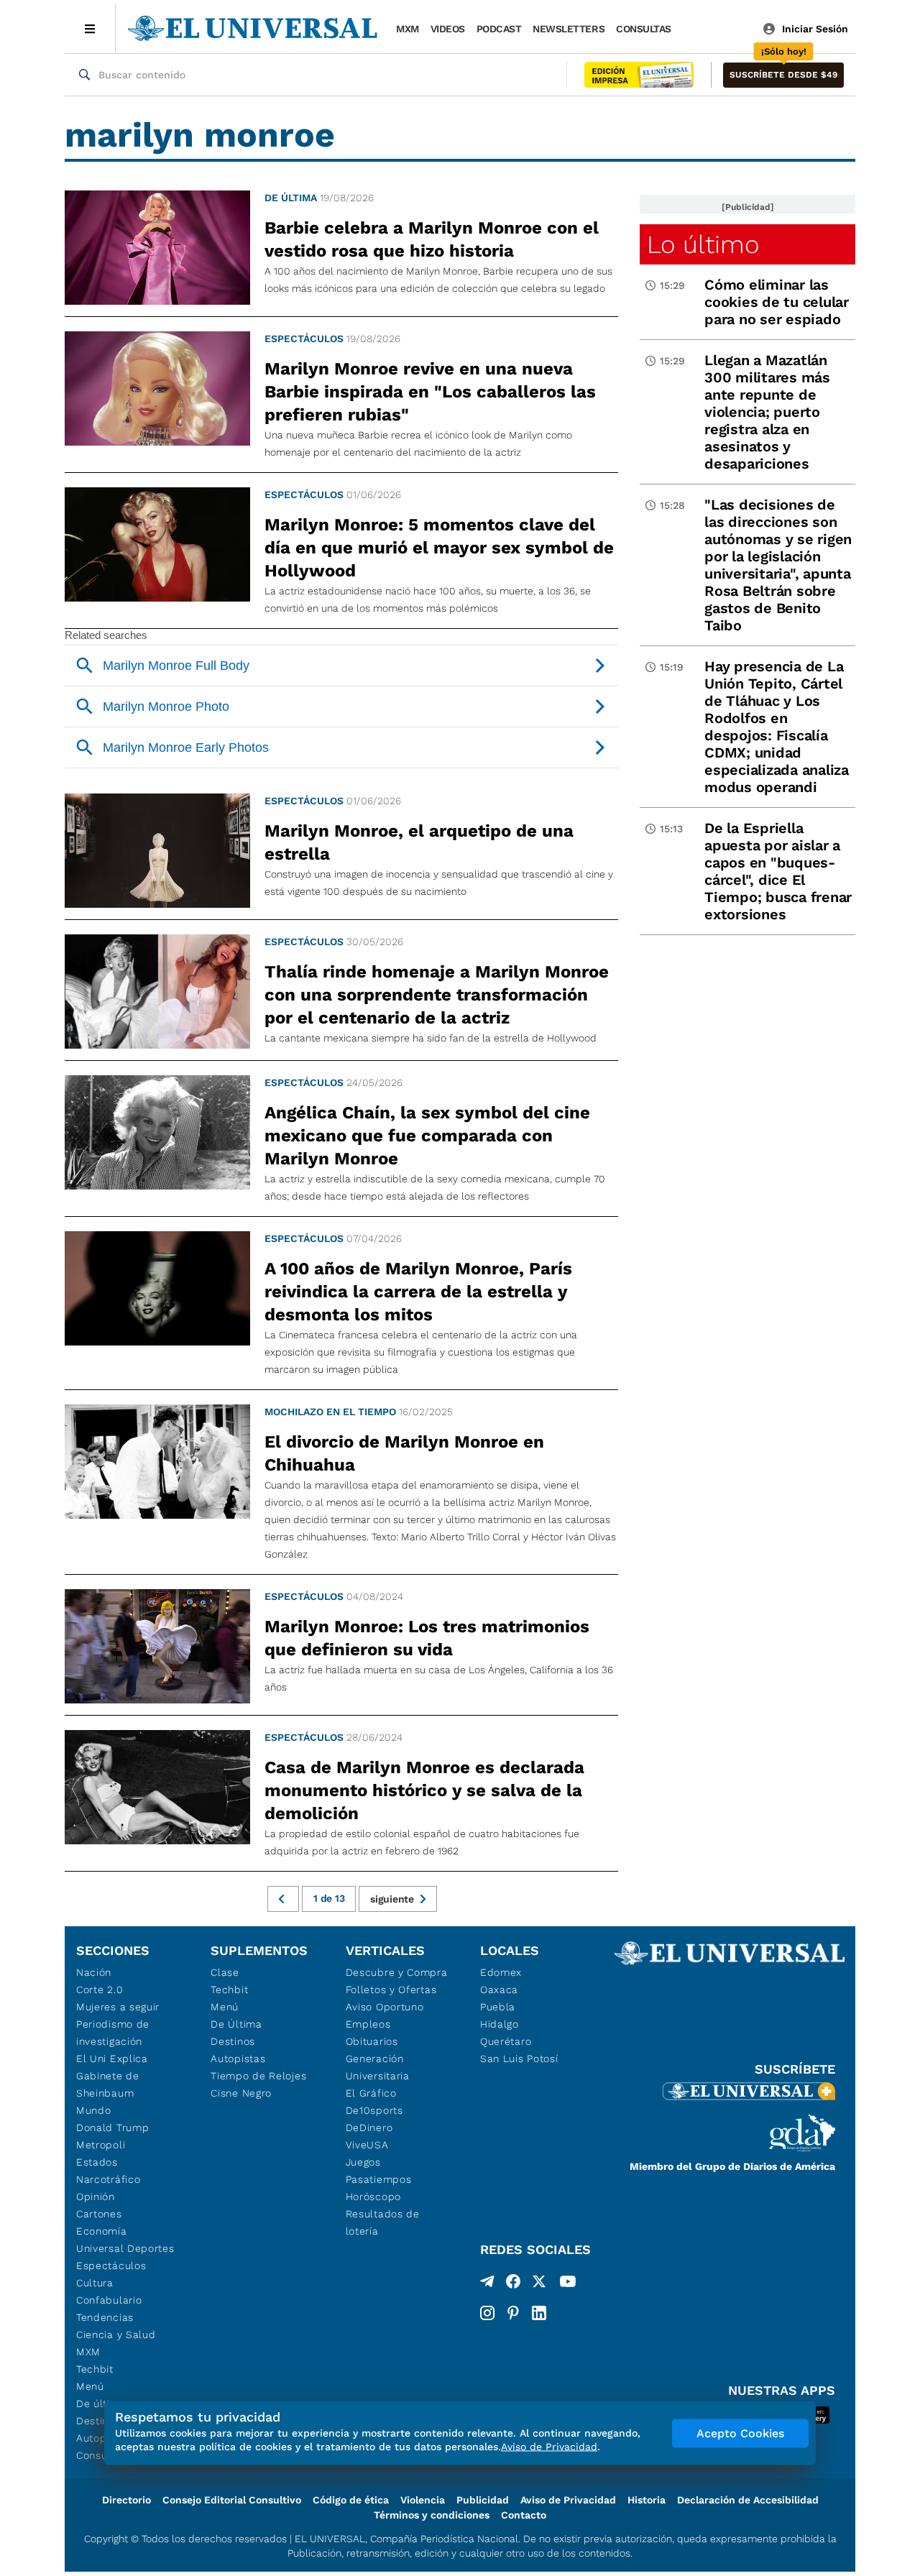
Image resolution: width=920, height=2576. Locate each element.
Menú (90, 2386)
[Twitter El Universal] (539, 2284)
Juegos (363, 2162)
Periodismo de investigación (113, 2033)
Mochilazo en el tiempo (330, 1412)
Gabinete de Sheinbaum (108, 2084)
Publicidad (483, 2500)
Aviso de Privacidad (568, 2500)
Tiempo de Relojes (258, 2076)
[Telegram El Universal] (487, 2284)
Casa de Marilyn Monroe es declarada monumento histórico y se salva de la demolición (424, 1790)
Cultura (95, 2283)
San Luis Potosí (519, 2058)
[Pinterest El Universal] (513, 2313)
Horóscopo (373, 2196)
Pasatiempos (379, 2179)
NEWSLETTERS (569, 29)
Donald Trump (112, 2127)
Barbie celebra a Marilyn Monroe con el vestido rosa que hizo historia (432, 239)
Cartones (99, 2214)
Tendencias (105, 2317)
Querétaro (506, 2041)
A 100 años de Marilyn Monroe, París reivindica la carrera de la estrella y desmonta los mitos (418, 1292)
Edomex (501, 1972)
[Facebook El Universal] (513, 2284)
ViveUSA (367, 2145)
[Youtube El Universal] (568, 2284)
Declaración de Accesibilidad (748, 2500)
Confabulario (109, 2300)
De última (291, 198)
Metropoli (101, 2145)
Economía (102, 2231)
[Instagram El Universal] (487, 2313)
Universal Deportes (125, 2248)
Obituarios (372, 2041)
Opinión (96, 2196)
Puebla (498, 2007)
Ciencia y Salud (116, 2334)
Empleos (368, 2024)
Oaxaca (499, 1989)
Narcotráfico (108, 2179)
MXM (408, 29)
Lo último (703, 244)
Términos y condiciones (432, 2515)
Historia (647, 2500)
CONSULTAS (644, 29)
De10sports (374, 2110)
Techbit (95, 2369)
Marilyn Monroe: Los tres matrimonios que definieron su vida (427, 1638)
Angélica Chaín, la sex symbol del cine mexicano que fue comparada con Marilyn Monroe (427, 1136)
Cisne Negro (241, 2093)
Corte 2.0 (100, 1989)
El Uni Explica (112, 2058)
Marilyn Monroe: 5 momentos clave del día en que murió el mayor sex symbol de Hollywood (439, 548)
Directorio (126, 2500)
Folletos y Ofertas (391, 1989)
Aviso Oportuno (385, 2007)
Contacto (524, 2515)
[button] (783, 75)
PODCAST (499, 29)
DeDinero (369, 2127)
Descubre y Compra (397, 1972)
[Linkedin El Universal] (539, 2313)
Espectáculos (304, 339)
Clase (225, 1972)
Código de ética (351, 2500)
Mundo (94, 2110)
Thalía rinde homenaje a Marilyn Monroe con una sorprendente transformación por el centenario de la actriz (437, 995)
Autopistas (238, 2058)
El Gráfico (371, 2093)
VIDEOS (448, 29)
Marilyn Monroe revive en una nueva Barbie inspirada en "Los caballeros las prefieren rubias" (430, 392)
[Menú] (90, 29)
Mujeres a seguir (118, 2007)
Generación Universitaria (378, 2067)
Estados (97, 2162)
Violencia (423, 2500)
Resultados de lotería (383, 2222)
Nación (94, 1972)
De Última (236, 2024)
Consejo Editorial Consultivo (232, 2500)
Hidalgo (500, 2024)
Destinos (233, 2041)
